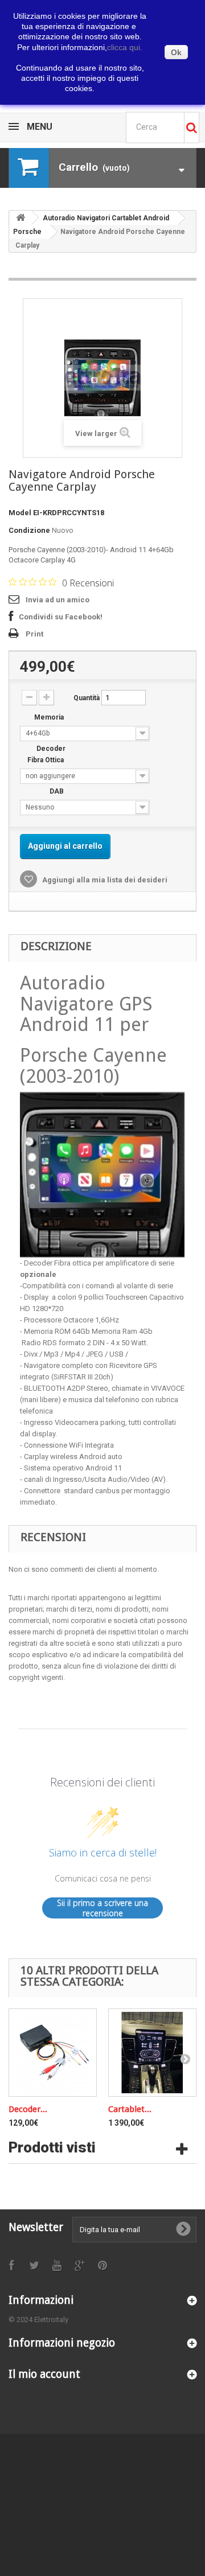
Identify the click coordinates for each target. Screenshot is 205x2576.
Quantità (87, 698)
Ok (176, 52)
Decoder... (28, 2109)
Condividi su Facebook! (61, 617)
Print (34, 634)
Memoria (50, 717)
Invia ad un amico (58, 600)
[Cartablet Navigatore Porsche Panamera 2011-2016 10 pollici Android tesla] (152, 2053)
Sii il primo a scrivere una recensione (102, 1908)
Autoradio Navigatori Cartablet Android (106, 218)
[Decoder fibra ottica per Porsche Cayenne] (53, 2053)
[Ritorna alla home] (20, 218)
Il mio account (44, 2374)
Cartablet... (130, 2109)
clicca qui (125, 47)
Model (20, 513)
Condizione (29, 530)
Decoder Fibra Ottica (46, 754)
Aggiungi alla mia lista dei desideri (104, 880)
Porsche (27, 232)
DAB (58, 791)
